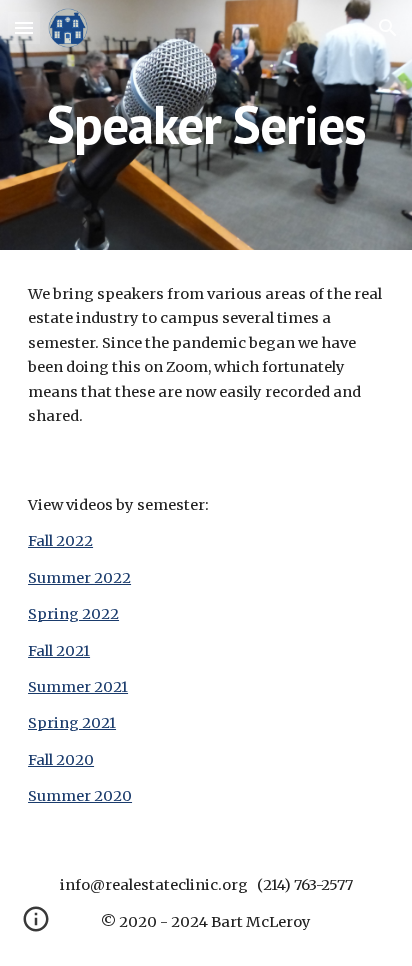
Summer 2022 (79, 578)
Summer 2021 (78, 687)
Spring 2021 (72, 723)
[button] (24, 27)
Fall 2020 (61, 760)
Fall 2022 (60, 541)
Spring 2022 (73, 614)
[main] (206, 124)
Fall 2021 (59, 651)
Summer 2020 (80, 796)
